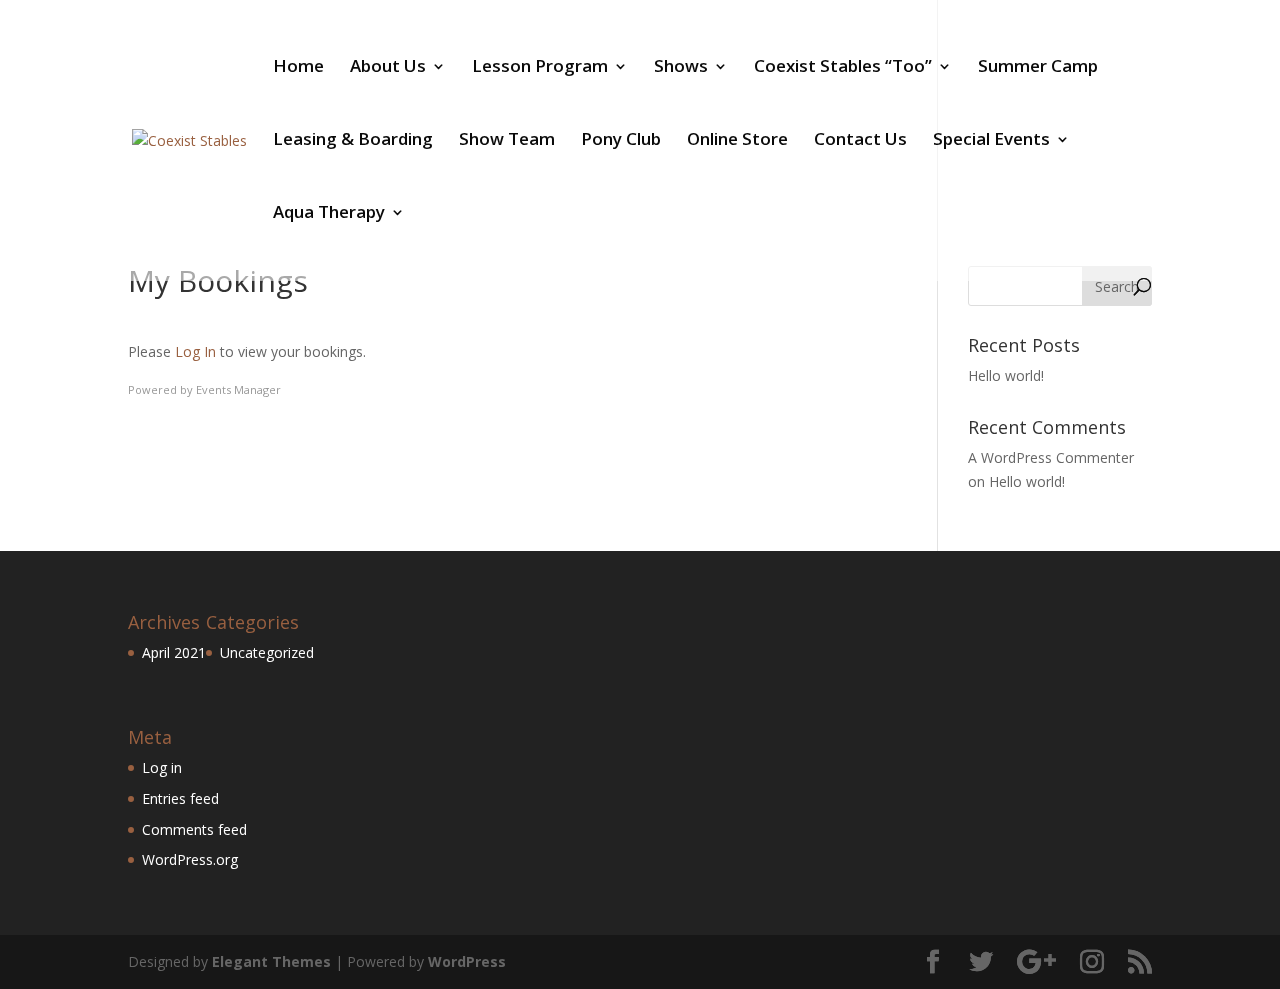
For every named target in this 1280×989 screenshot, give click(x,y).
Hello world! (1006, 375)
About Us (388, 68)
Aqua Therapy (329, 214)
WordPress (467, 961)
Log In (195, 351)
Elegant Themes (271, 961)
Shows (681, 68)
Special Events (991, 141)
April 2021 (174, 652)
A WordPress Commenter (1051, 457)
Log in (162, 767)
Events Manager (238, 389)
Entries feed (180, 798)
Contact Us (860, 141)
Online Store (737, 141)
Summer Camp (1038, 68)
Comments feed (194, 829)
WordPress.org (190, 859)
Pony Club (621, 141)
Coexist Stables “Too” (843, 68)
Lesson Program (540, 68)
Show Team (507, 141)
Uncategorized (267, 652)
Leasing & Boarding (353, 141)
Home (298, 68)
